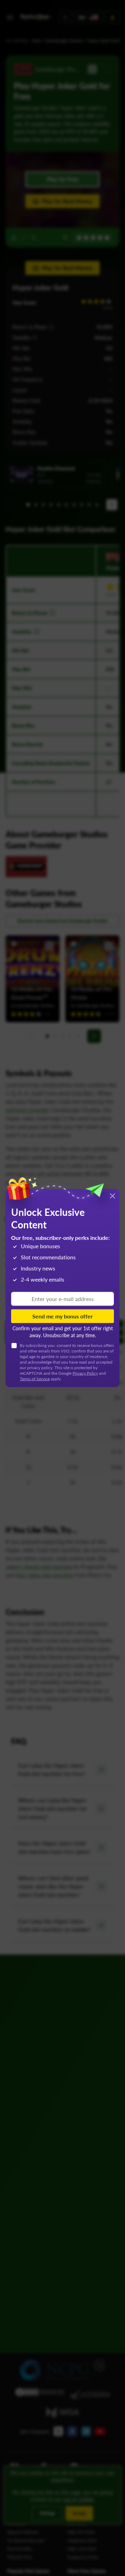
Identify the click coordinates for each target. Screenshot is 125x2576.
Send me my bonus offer (62, 1316)
